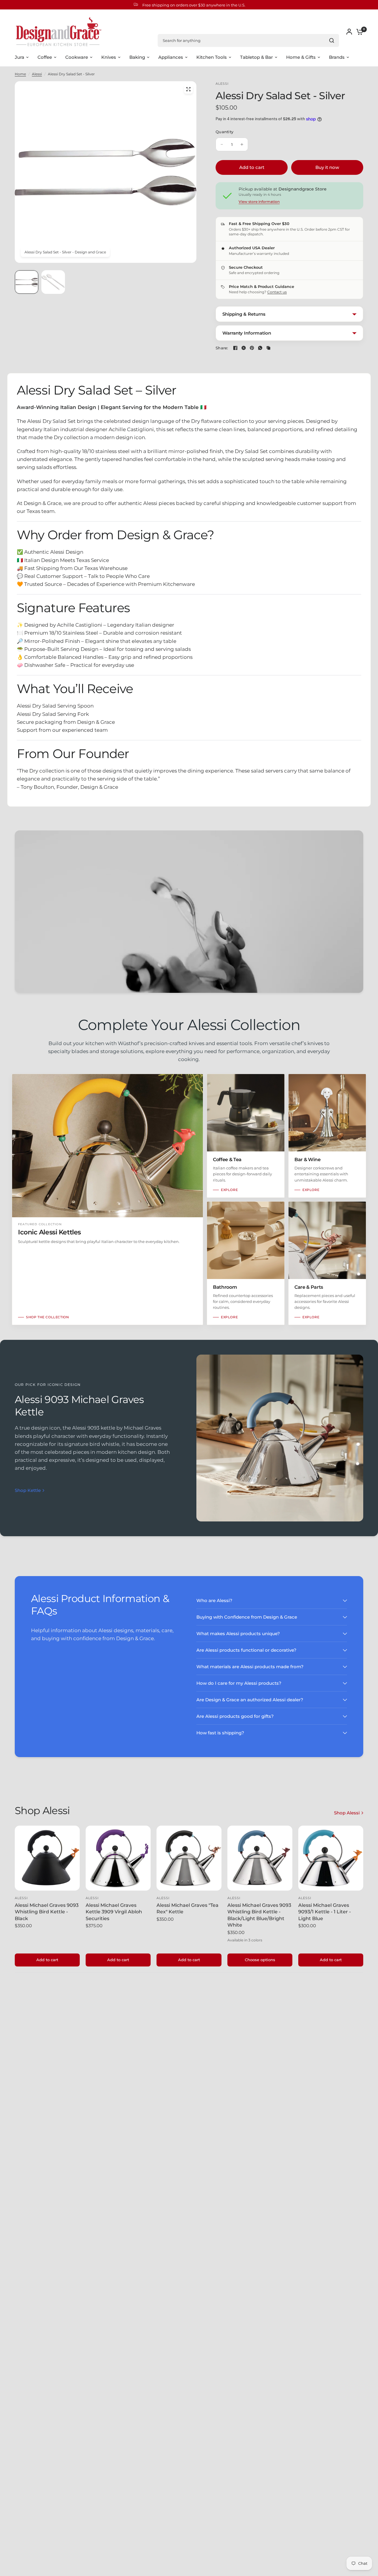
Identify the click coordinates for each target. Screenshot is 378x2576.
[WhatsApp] (260, 348)
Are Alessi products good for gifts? (235, 1716)
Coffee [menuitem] (45, 57)
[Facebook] (235, 348)
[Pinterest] (252, 348)
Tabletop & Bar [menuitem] (256, 57)
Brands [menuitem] (337, 57)
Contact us (277, 292)
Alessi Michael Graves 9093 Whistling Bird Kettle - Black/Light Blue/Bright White (259, 1915)
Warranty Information (247, 333)
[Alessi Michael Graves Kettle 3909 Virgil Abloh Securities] (118, 1858)
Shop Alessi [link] (347, 1813)
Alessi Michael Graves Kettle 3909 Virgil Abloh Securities (114, 1912)
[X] (244, 348)
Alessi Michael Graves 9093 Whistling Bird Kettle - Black (47, 1912)
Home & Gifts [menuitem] (301, 57)
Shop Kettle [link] (28, 1490)
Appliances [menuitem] (171, 57)
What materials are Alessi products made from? (250, 1667)
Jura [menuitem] (19, 57)
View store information (259, 202)
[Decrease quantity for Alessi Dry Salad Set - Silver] (222, 144)
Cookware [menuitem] (77, 57)
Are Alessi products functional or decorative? (246, 1650)
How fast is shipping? (220, 1733)
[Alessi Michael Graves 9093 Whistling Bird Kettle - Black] (47, 1858)
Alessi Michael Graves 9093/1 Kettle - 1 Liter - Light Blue (325, 1912)
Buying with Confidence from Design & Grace (247, 1617)
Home (20, 74)
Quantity (224, 132)
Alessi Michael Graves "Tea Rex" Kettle (188, 1908)
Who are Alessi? (214, 1600)
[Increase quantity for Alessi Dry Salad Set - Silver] (242, 144)
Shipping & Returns (244, 314)
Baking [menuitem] (137, 57)
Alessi (37, 74)
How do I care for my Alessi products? (239, 1683)
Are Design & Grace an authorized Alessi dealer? (250, 1700)
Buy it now (327, 167)
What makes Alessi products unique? (238, 1634)
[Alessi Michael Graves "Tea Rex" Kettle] (189, 1858)
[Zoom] (188, 89)
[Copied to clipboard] (268, 348)
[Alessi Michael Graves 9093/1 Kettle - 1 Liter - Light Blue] (331, 1858)
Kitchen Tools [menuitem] (212, 57)
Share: (222, 348)
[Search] (332, 40)
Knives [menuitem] (109, 57)
